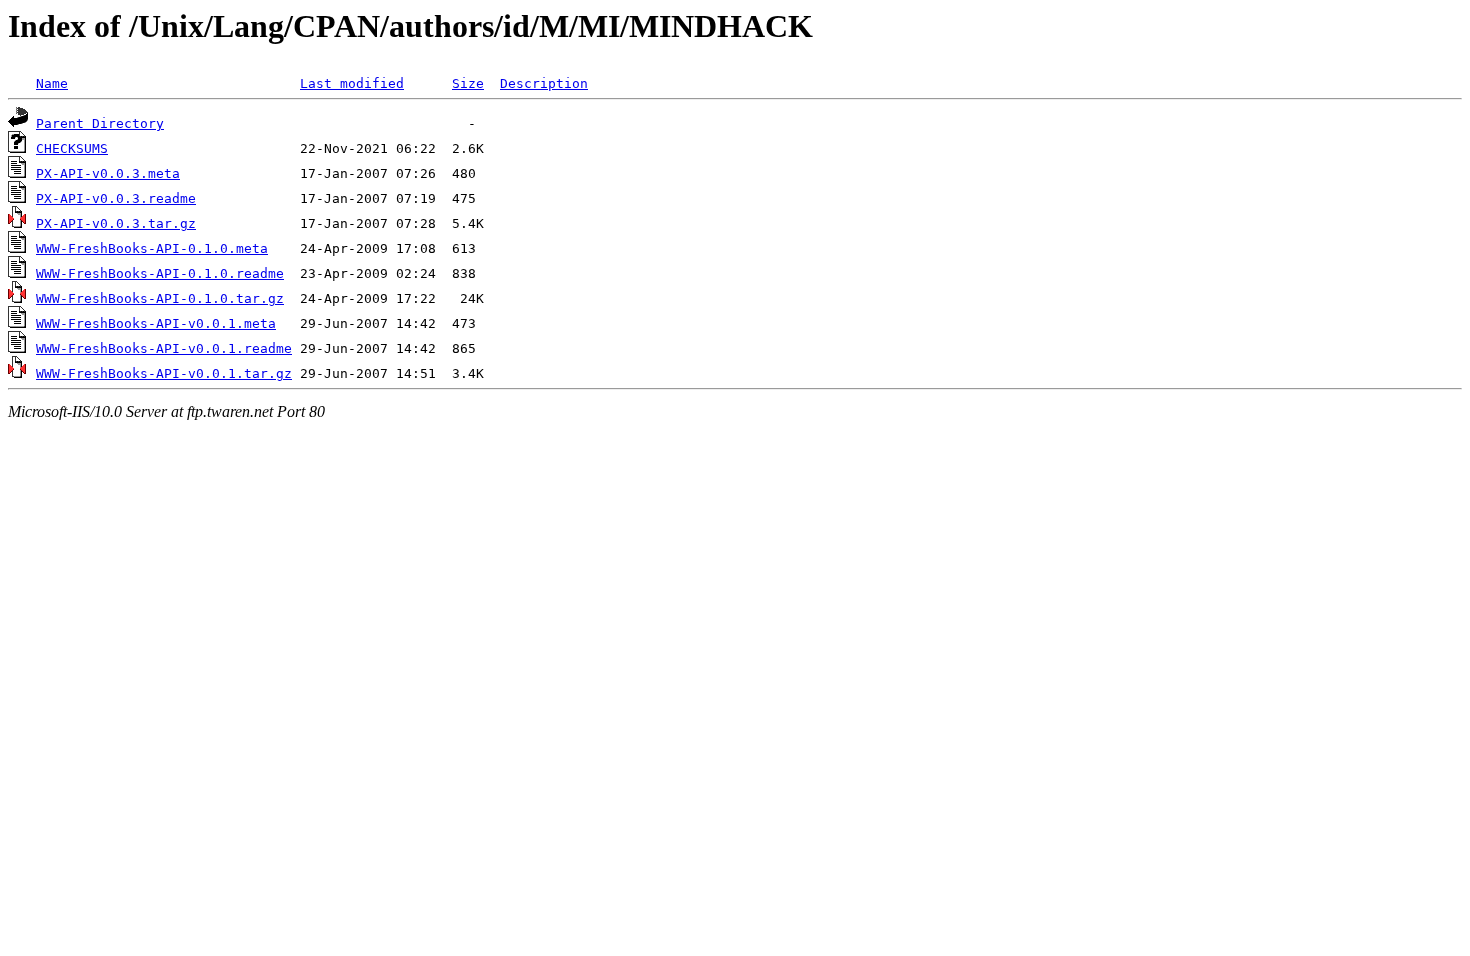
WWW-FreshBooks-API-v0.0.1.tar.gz (164, 373)
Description (544, 83)
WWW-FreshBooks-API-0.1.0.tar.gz (160, 298)
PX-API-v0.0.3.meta (108, 173)
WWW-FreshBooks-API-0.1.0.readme (160, 273)
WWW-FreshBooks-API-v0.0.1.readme (164, 348)
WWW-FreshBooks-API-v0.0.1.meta (156, 323)
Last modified (352, 83)
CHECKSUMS (72, 148)
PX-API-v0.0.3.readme (116, 198)
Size (468, 83)
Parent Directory (100, 123)
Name (52, 83)
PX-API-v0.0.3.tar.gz (116, 223)
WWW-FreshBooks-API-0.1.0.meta (152, 248)
